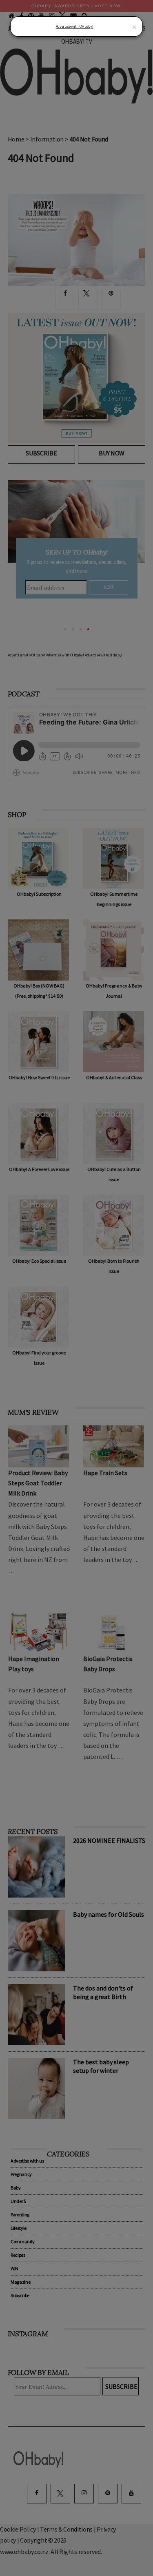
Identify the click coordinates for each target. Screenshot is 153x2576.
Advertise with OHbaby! (75, 26)
